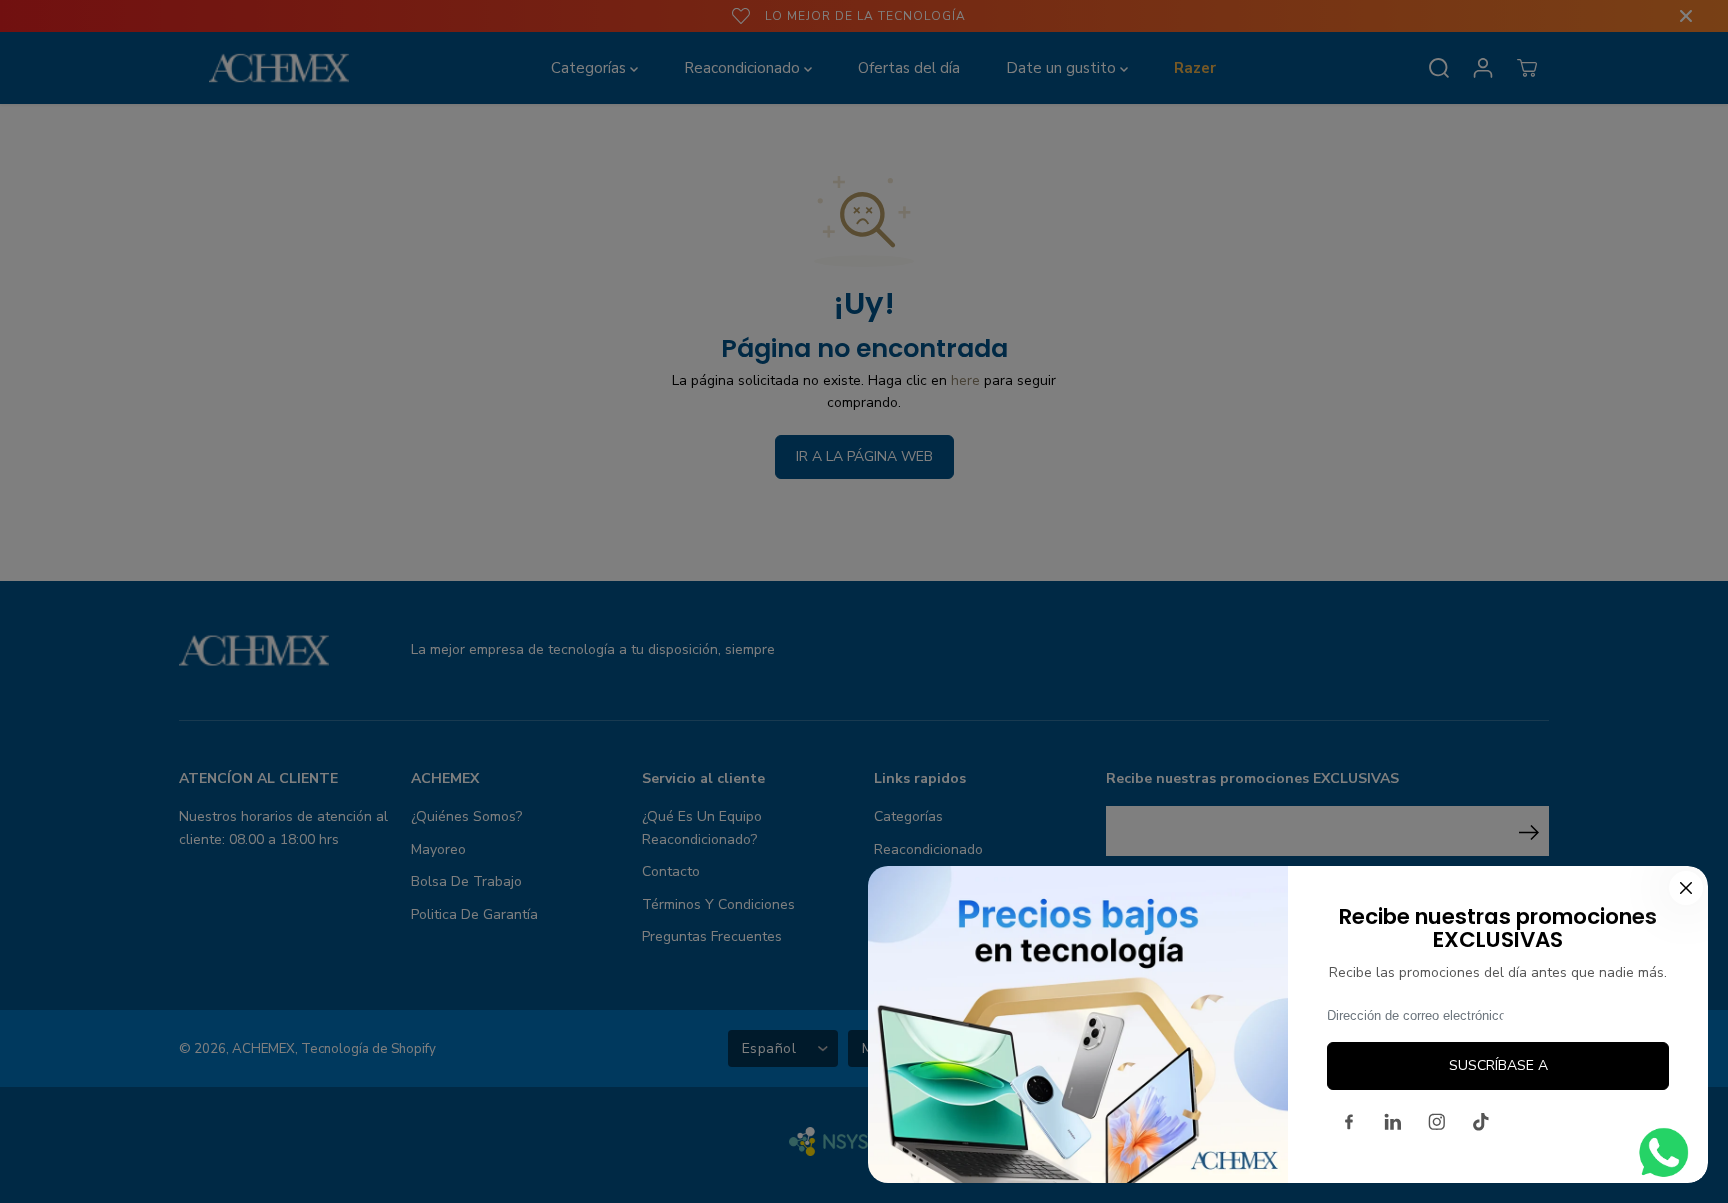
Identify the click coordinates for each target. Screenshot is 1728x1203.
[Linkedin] (1393, 1122)
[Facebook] (1349, 1122)
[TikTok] (1481, 1122)
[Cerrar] (1686, 888)
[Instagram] (1437, 1122)
